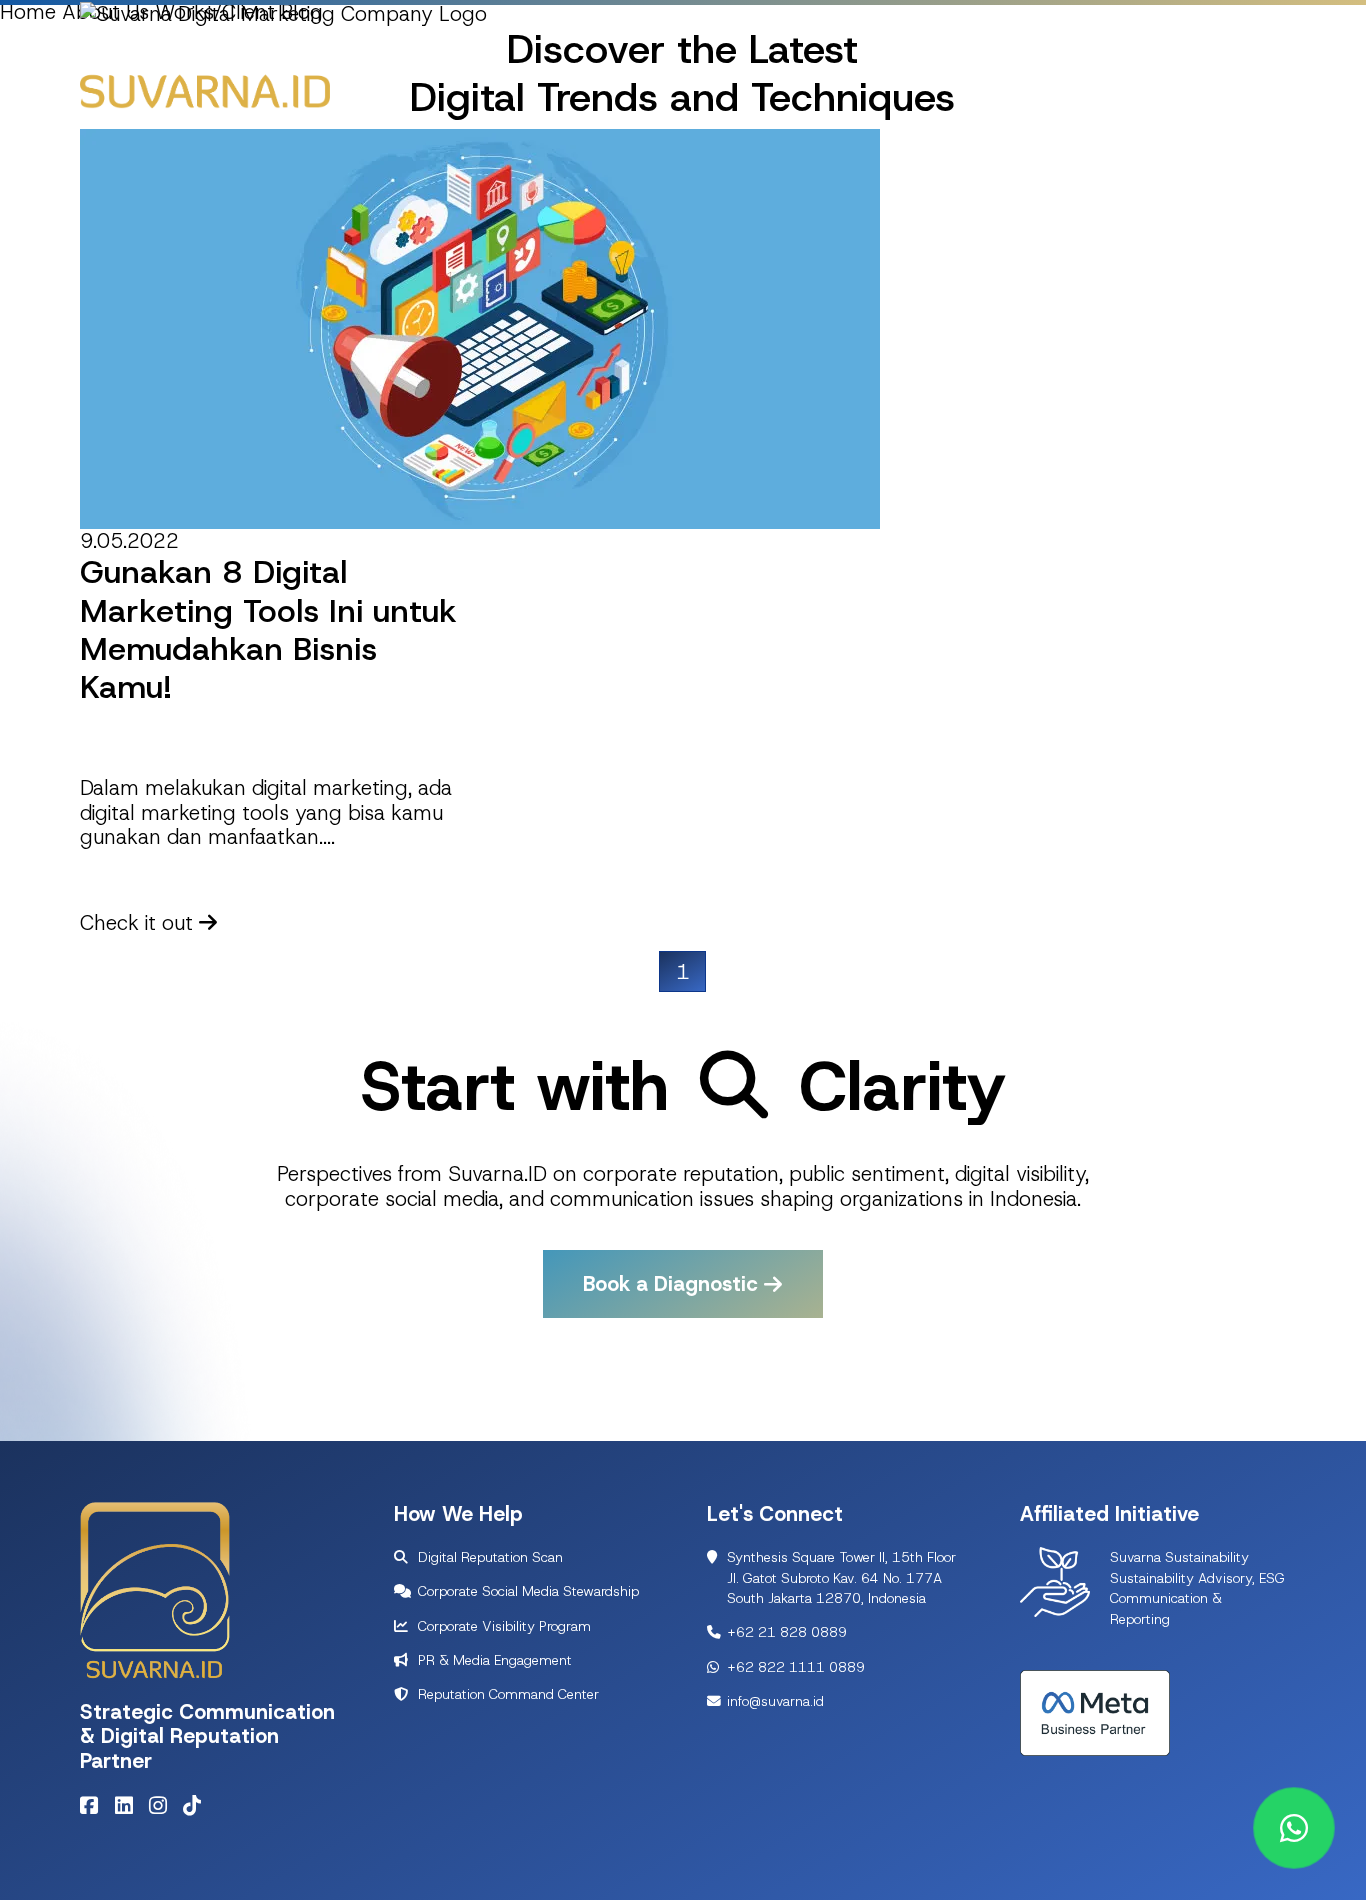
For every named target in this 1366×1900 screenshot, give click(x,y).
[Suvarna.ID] (205, 90)
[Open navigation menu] (1261, 86)
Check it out (139, 922)
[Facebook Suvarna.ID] (94, 1805)
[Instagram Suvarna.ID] (163, 1805)
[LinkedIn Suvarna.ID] (129, 1805)
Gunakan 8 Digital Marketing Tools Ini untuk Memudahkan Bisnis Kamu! (268, 629)
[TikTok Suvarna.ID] (197, 1805)
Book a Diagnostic (673, 1284)
